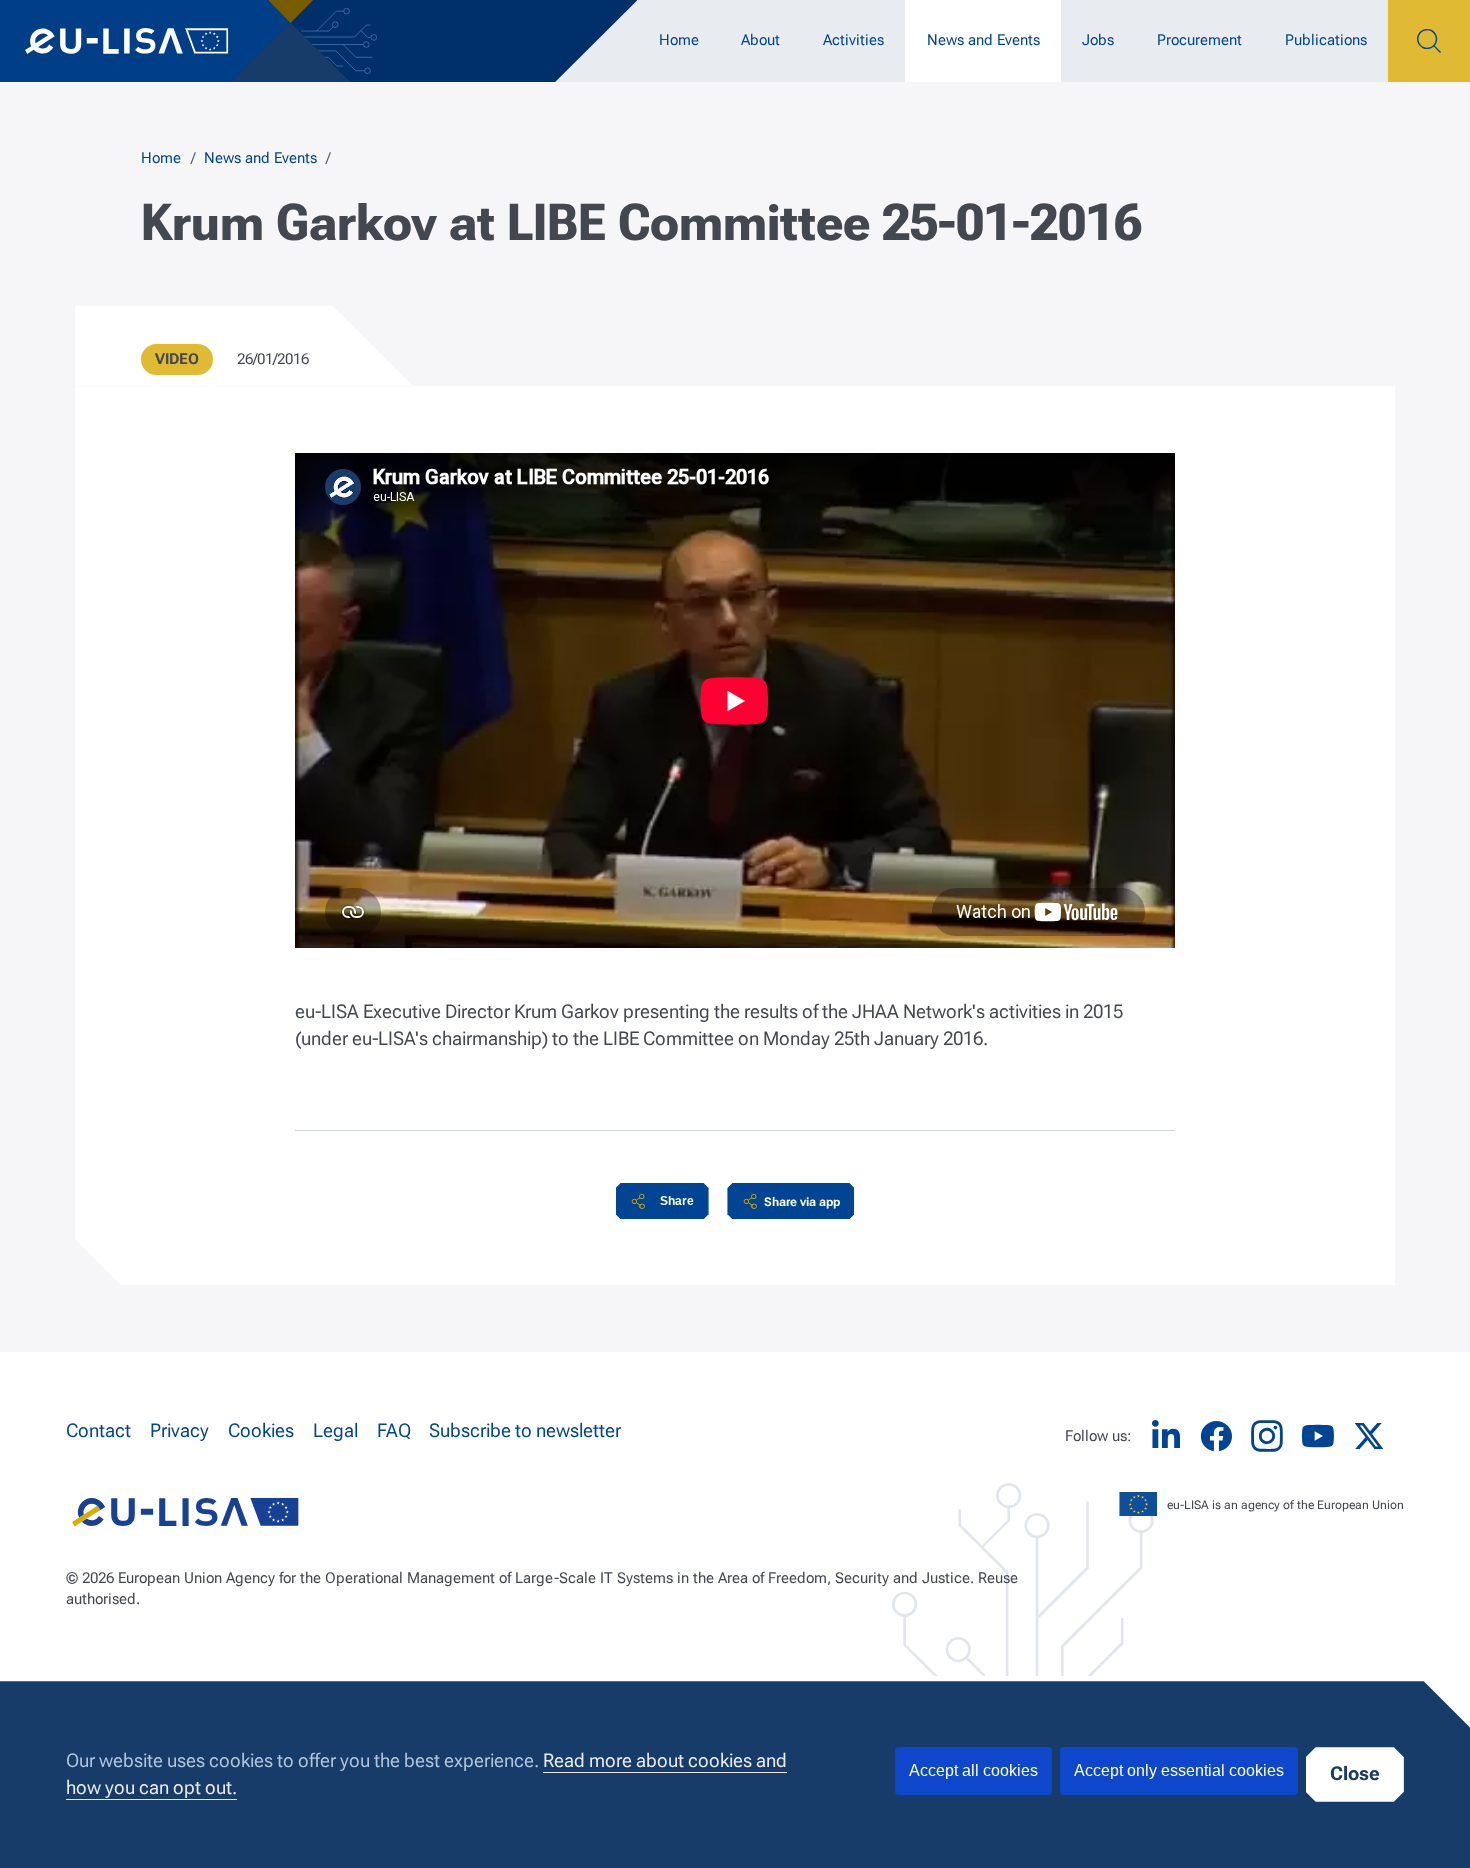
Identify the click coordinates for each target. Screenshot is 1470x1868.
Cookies (261, 1431)
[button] (662, 1201)
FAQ (394, 1431)
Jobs (1098, 40)
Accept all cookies (973, 1770)
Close (1355, 1774)
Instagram (1267, 1436)
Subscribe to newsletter (525, 1431)
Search (1429, 41)
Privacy (179, 1431)
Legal (335, 1431)
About (760, 40)
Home (679, 40)
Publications (1326, 40)
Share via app (802, 1201)
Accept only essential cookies (1179, 1770)
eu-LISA (145, 41)
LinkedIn (1166, 1436)
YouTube (1318, 1436)
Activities (853, 40)
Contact (98, 1431)
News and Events (983, 40)
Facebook (1216, 1436)
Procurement (1199, 40)
